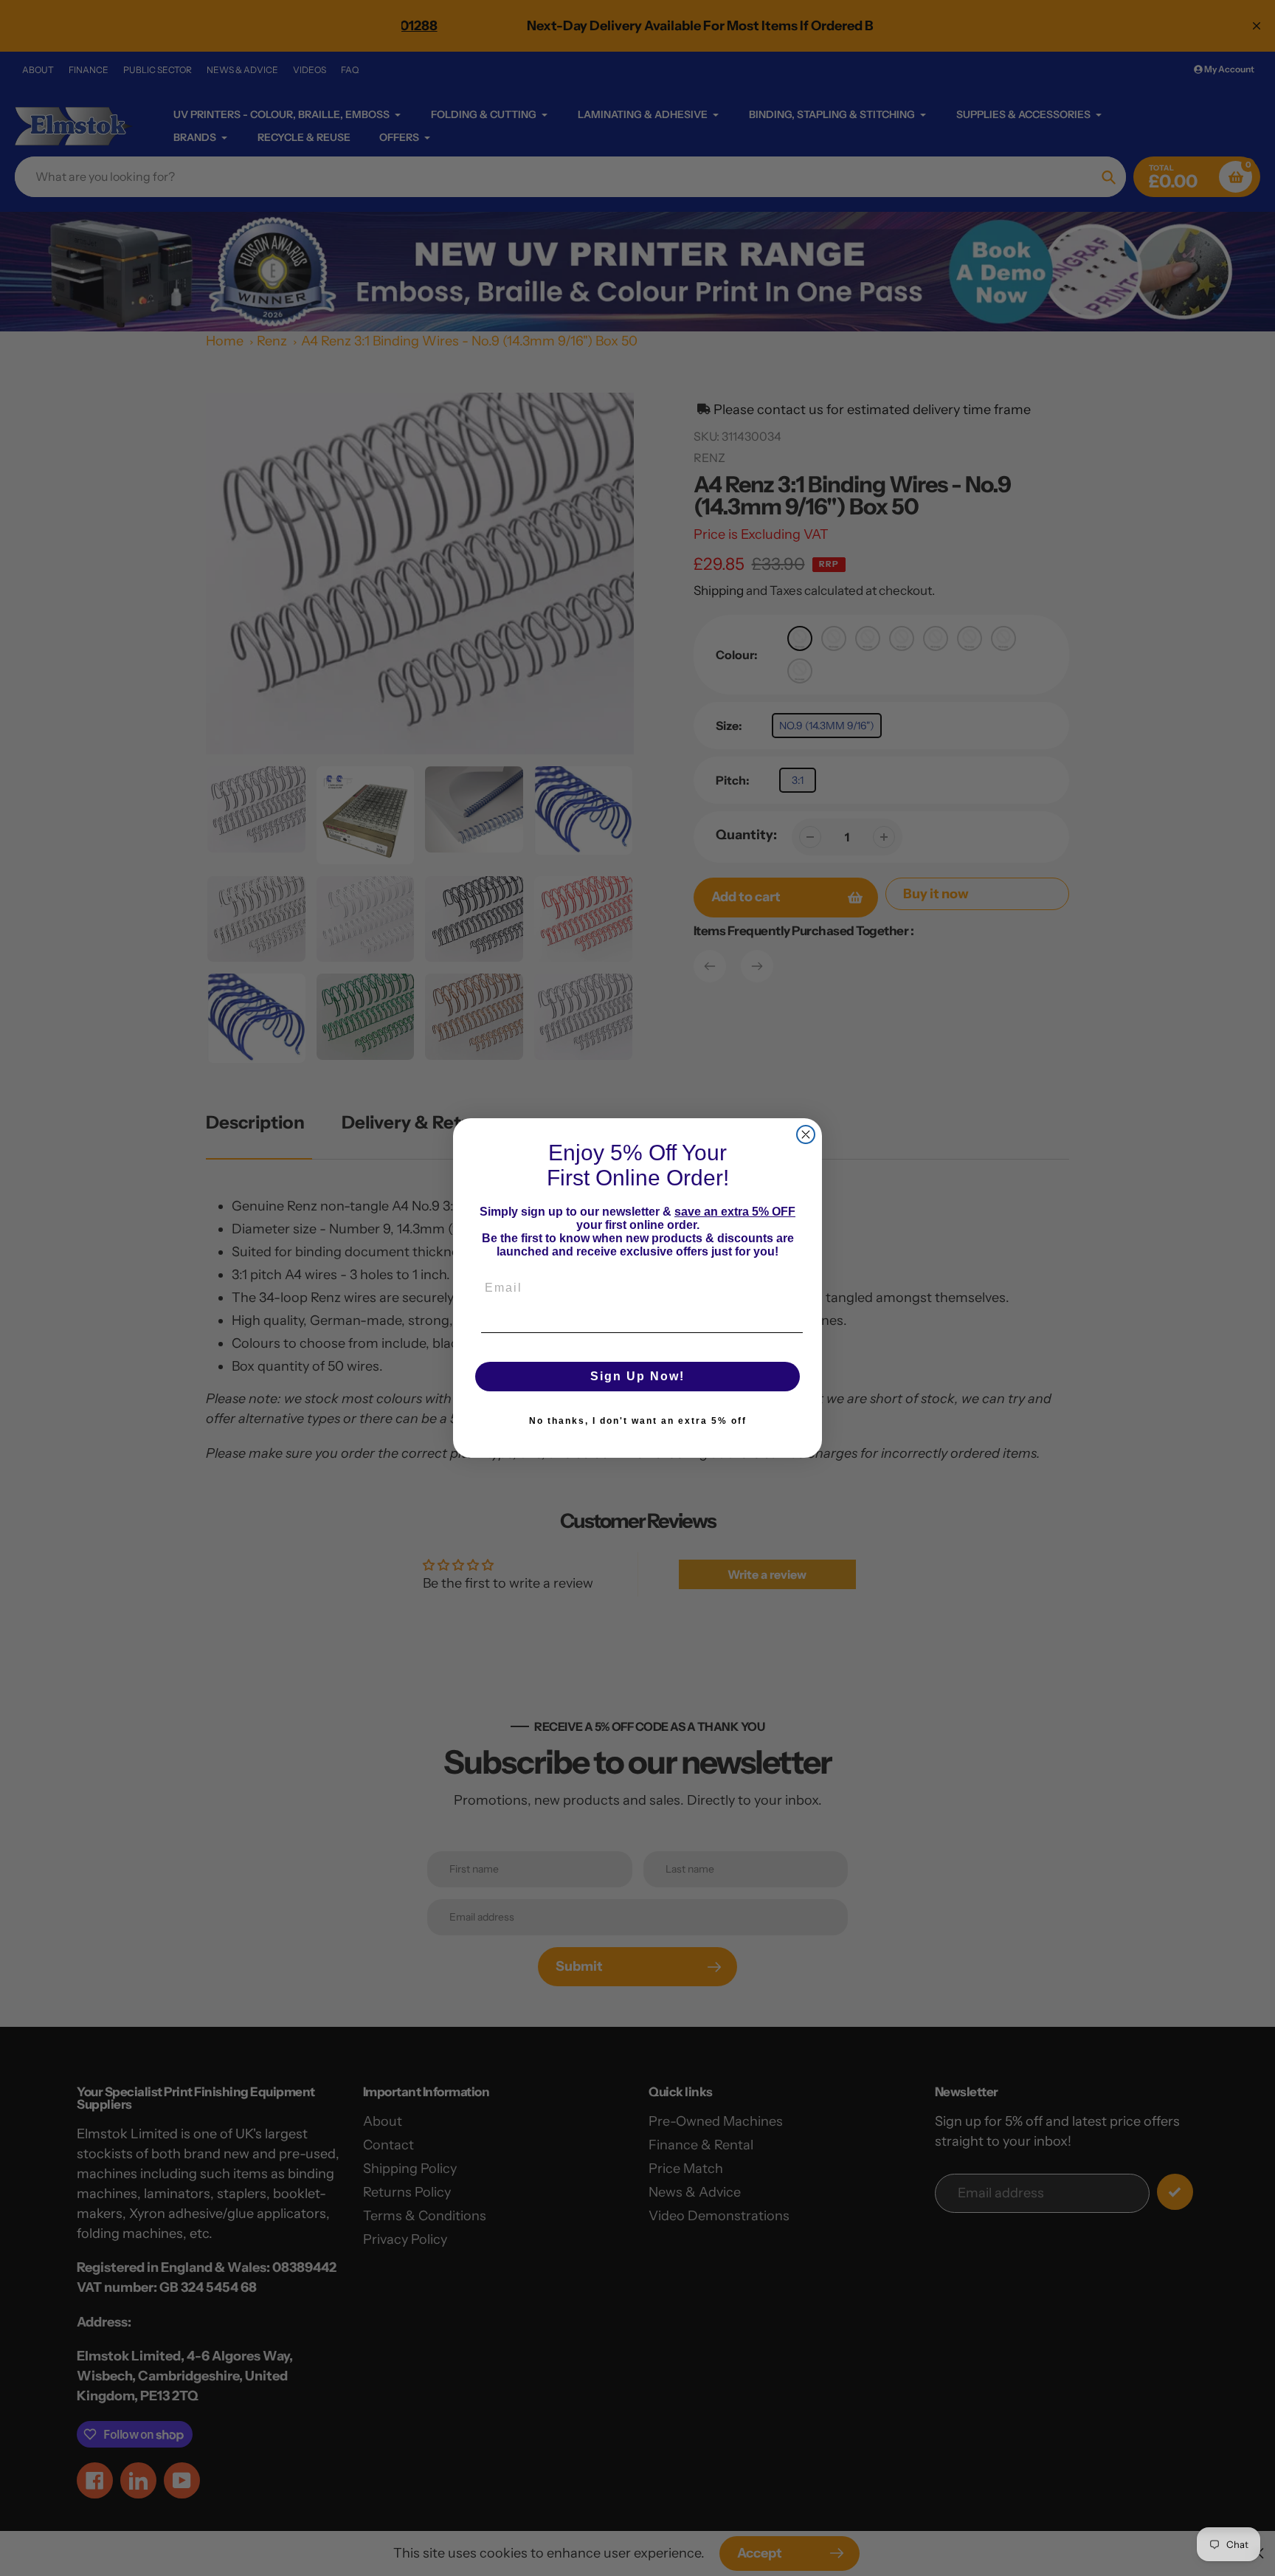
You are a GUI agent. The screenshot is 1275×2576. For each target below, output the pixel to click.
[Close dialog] (806, 1134)
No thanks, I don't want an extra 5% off (638, 1421)
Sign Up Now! (637, 1376)
